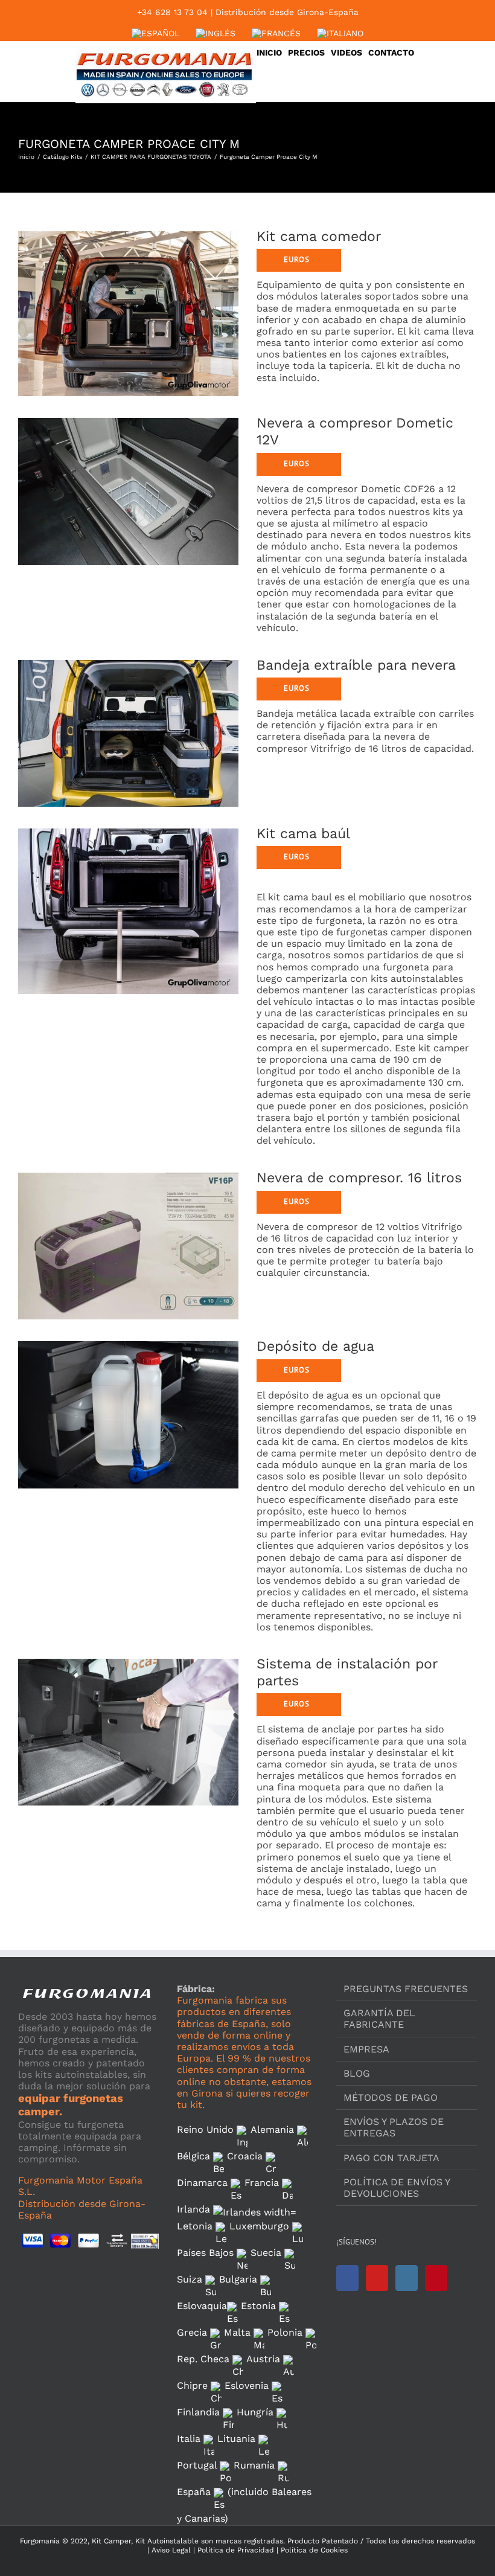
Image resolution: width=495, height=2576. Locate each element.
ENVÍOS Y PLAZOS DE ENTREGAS (394, 2127)
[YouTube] (377, 2278)
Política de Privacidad (235, 2550)
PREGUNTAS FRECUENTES (406, 1989)
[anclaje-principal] (128, 1660)
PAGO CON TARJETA (391, 2158)
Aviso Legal (171, 2550)
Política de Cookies (313, 2550)
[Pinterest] (436, 2278)
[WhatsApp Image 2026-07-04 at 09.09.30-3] (128, 419)
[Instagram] (407, 2278)
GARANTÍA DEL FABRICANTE (379, 2019)
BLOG (357, 2073)
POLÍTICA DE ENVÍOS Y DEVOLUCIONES (397, 2188)
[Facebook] (347, 2278)
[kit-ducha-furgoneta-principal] (128, 1343)
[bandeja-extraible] (128, 662)
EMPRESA (366, 2049)
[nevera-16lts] (128, 1174)
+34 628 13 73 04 (172, 12)
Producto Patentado (323, 2541)
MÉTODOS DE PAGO (391, 2097)
